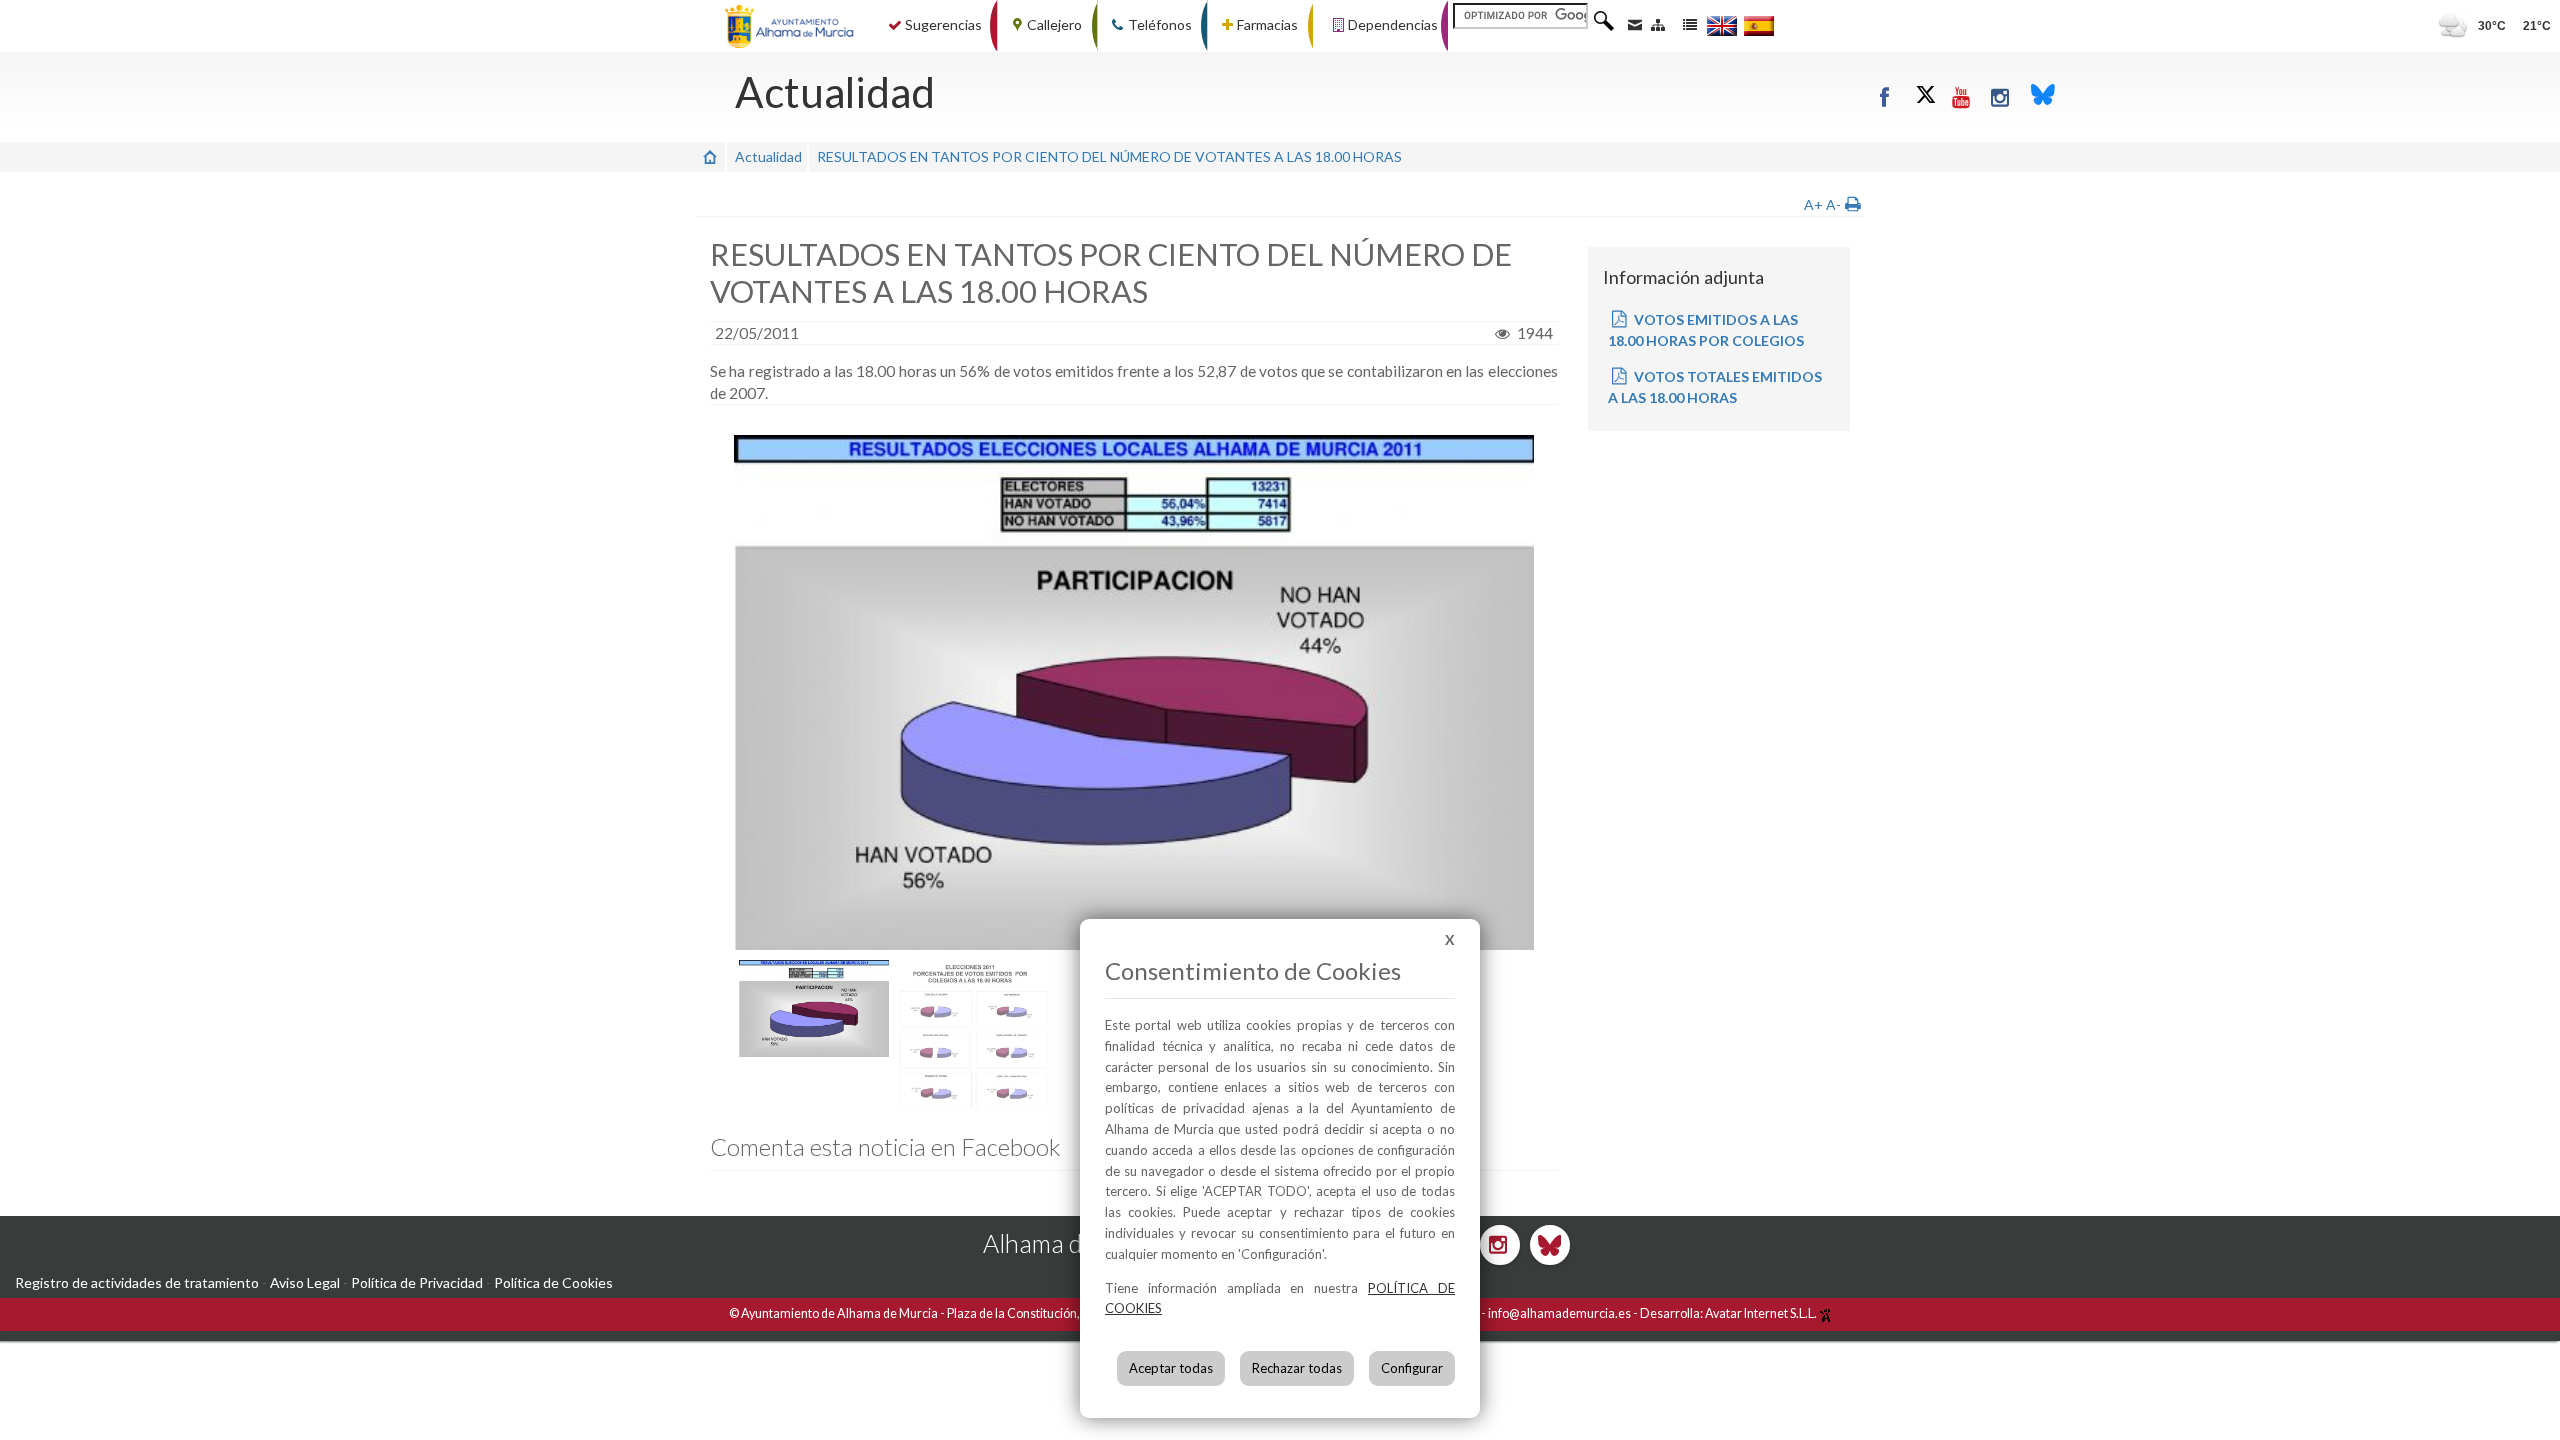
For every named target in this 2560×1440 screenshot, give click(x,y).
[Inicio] (710, 156)
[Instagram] (2000, 96)
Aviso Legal (305, 1282)
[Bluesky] (2043, 96)
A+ (1813, 204)
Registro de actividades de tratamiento (137, 1282)
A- (1833, 204)
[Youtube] (1961, 96)
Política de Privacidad (417, 1282)
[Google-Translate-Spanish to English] (1722, 25)
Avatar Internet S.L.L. (1762, 1313)
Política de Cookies (553, 1282)
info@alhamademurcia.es (1559, 1313)
